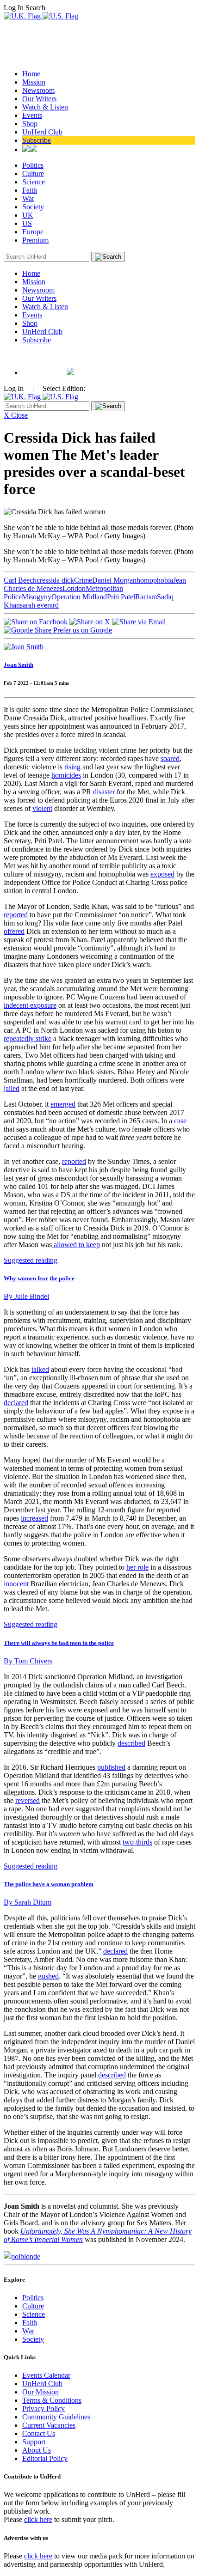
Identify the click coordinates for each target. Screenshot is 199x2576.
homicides (66, 775)
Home (31, 74)
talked (40, 1369)
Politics (33, 165)
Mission (34, 82)
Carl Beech (20, 580)
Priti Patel (121, 597)
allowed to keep (76, 1245)
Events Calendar (46, 2375)
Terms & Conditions (52, 2400)
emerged (63, 1104)
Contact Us (39, 2433)
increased (34, 1518)
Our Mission (40, 2392)
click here (38, 2519)
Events (32, 115)
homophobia (155, 580)
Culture (33, 174)
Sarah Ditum (28, 1902)
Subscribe (37, 140)
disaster (104, 792)
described (131, 1743)
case (180, 1121)
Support (34, 2442)
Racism (146, 597)
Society (33, 207)
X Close (16, 415)
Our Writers (39, 99)
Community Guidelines (56, 2417)
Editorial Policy (45, 2458)
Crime (83, 580)
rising (72, 767)
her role (137, 1567)
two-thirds (137, 1842)
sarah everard (39, 605)
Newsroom (38, 90)
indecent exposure (30, 1005)
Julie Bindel (26, 1296)
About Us (37, 2450)
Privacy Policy (44, 2409)
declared (16, 1403)
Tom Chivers (28, 1661)
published (111, 1767)
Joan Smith (19, 665)
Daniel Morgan (114, 580)
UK (28, 215)
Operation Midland (79, 597)
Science (34, 182)
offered (14, 931)
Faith (30, 190)
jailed (12, 1088)
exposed (162, 874)
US (27, 223)
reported (16, 915)
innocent (16, 1584)
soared (170, 758)
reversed (28, 1800)
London (74, 588)
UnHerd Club (42, 132)
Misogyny (37, 597)
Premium (35, 240)
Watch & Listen (45, 107)
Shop (30, 124)
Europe (33, 232)
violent (42, 808)
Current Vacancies (49, 2425)
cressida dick (55, 580)
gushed (48, 1976)
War (28, 198)
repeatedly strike (28, 1038)
